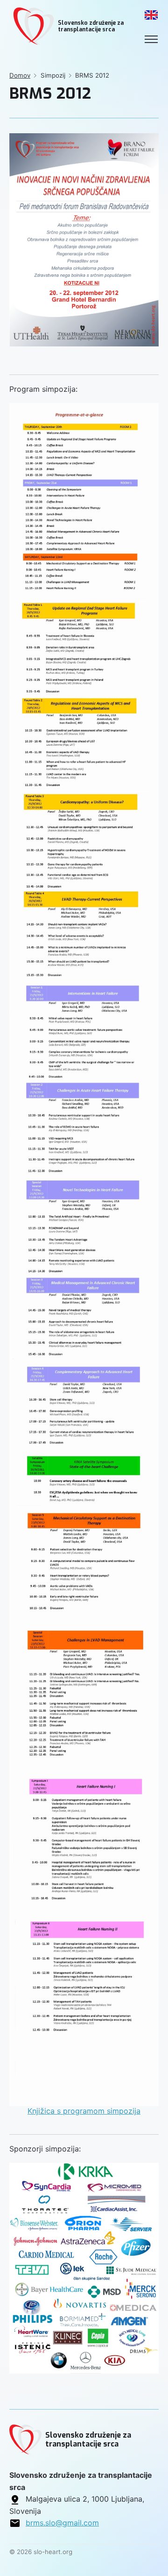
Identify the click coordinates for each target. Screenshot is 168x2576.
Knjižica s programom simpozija (84, 2111)
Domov (20, 75)
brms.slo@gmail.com (62, 2523)
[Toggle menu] (151, 39)
